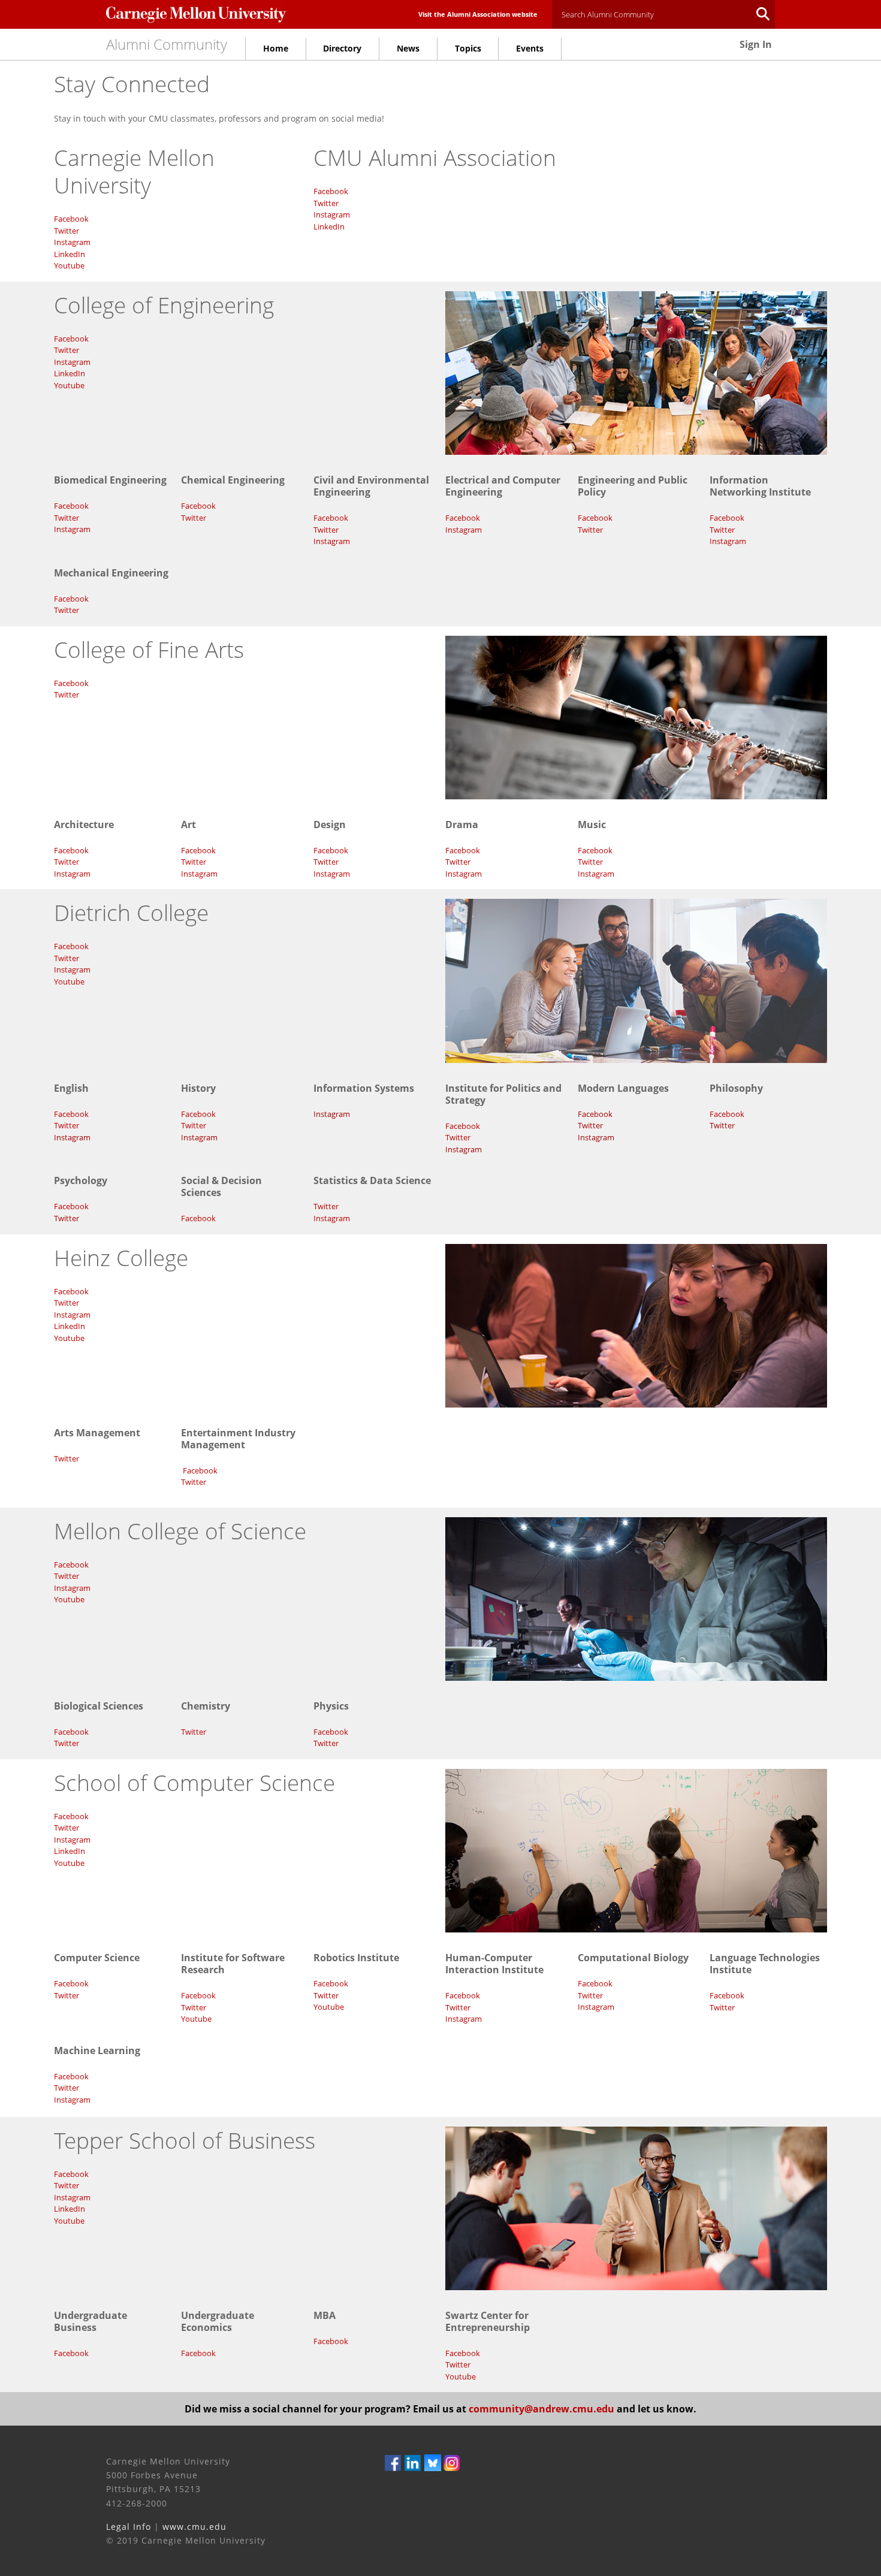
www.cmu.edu (194, 2527)
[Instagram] (452, 2462)
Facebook (71, 219)
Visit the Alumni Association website (478, 14)
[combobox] (663, 14)
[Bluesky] (433, 2462)
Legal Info (129, 2527)
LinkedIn (70, 254)
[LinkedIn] (413, 2462)
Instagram (72, 242)
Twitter (67, 231)
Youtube (69, 265)
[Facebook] (393, 2462)
